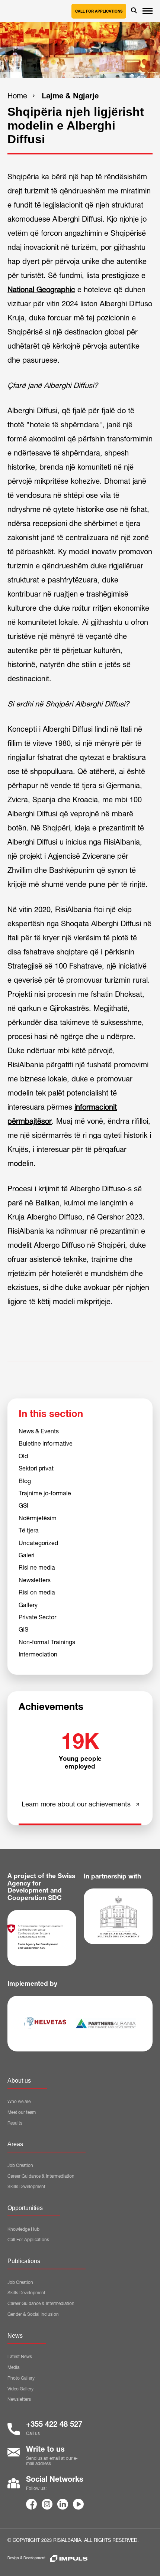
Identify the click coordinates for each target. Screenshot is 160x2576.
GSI (23, 1506)
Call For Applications (28, 2240)
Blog (25, 1482)
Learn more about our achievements (76, 1805)
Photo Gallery (21, 2379)
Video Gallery (20, 2389)
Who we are (19, 2102)
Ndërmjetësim (38, 1519)
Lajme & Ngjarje (70, 97)
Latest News (20, 2357)
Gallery (28, 1606)
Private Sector (37, 1618)
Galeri (27, 1556)
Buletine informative (46, 1444)
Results (15, 2123)
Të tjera (29, 1531)
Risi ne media (37, 1568)
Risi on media (37, 1593)
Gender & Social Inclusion (33, 2315)
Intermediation (38, 1655)
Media (13, 2368)
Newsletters (35, 1581)
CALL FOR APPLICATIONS (99, 12)
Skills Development (26, 2187)
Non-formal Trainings (47, 1643)
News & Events (39, 1432)
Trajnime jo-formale (45, 1494)
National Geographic (41, 291)
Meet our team (22, 2113)
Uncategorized (38, 1544)
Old (23, 1457)
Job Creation (20, 2166)
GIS (23, 1630)
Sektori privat (36, 1469)
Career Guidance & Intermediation (41, 2177)
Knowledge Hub (23, 2230)
